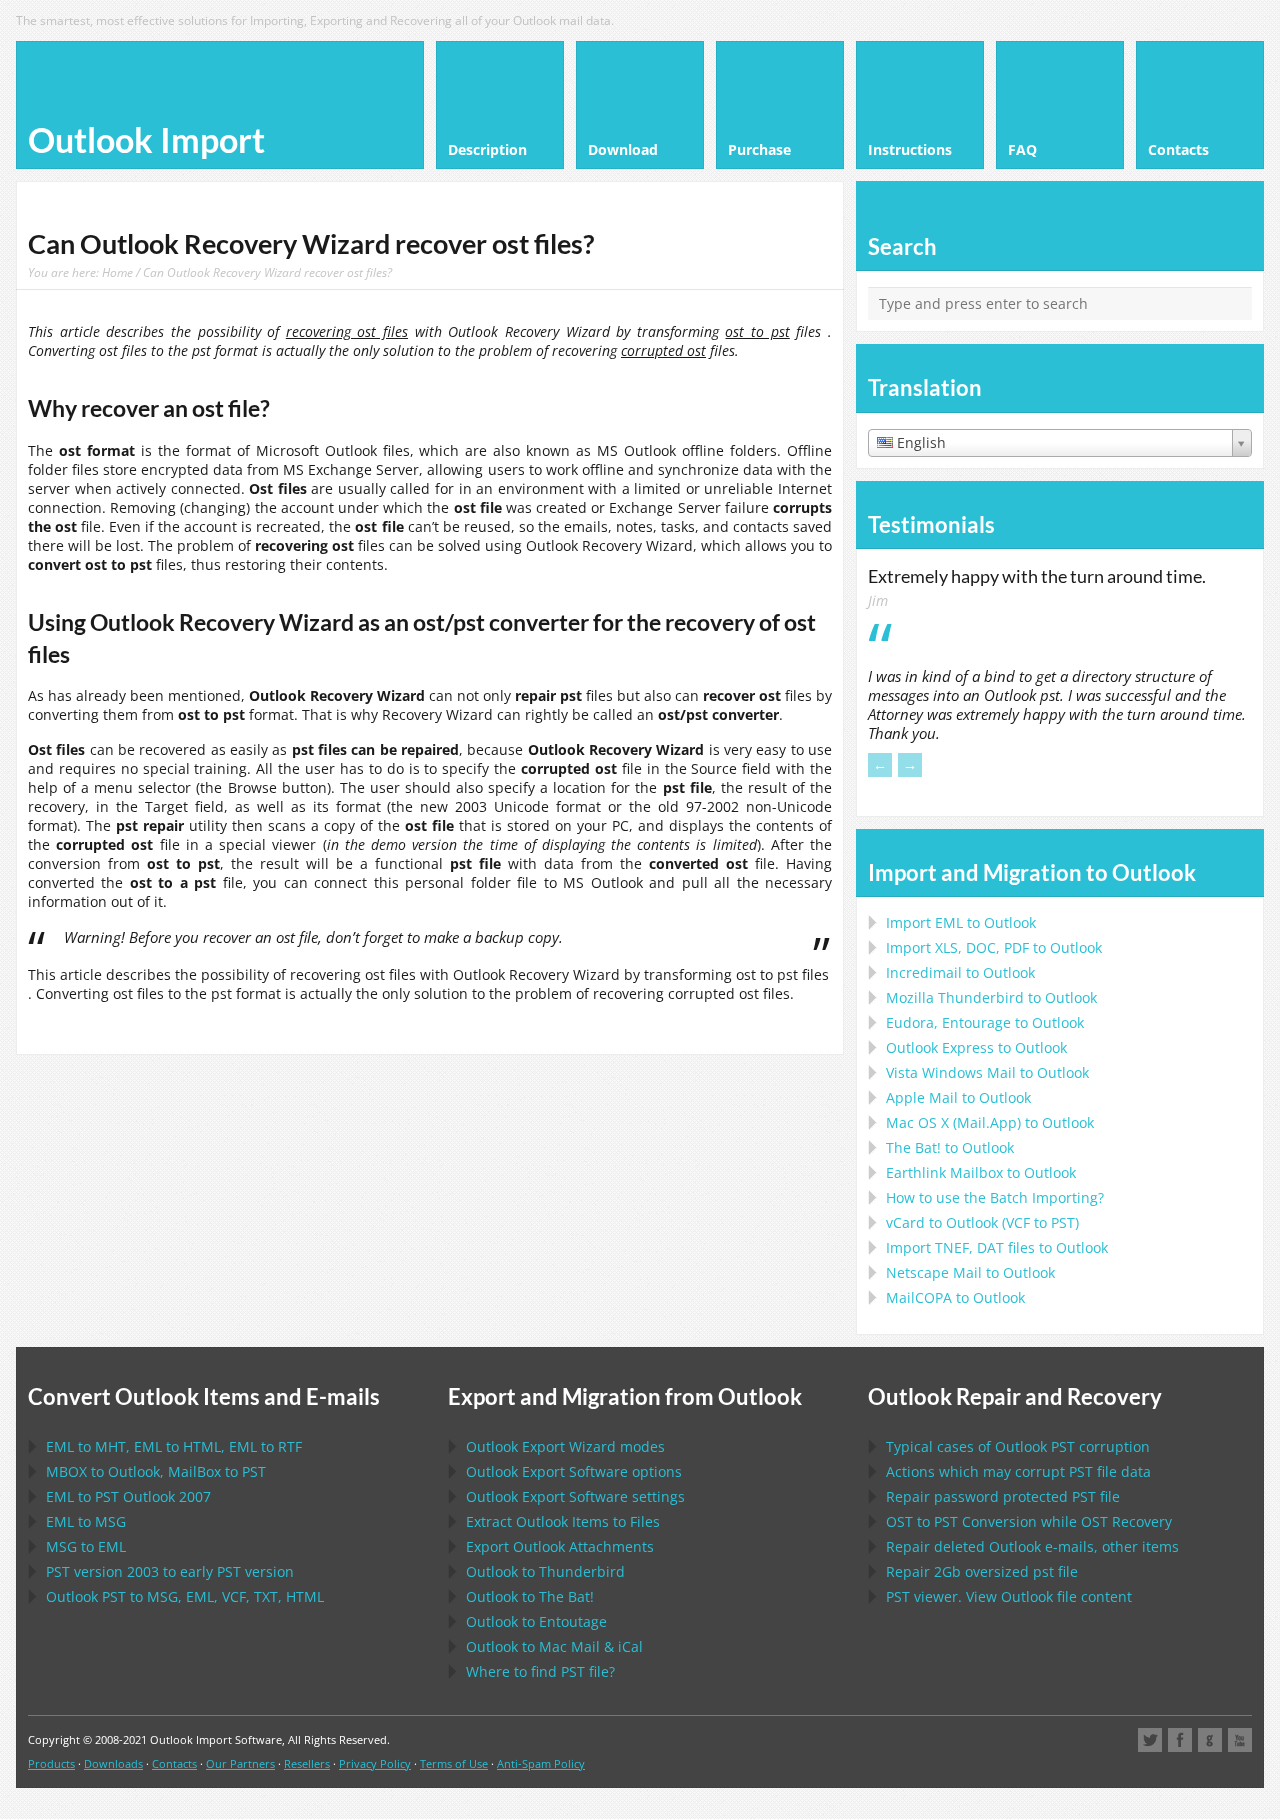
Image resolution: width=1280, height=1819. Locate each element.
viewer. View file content (1009, 1596)
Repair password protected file (1003, 1496)
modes (565, 1446)
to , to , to (174, 1446)
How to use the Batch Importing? (995, 1197)
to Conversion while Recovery (1029, 1521)
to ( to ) (982, 1222)
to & (554, 1646)
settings (575, 1496)
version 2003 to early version (170, 1571)
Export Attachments (560, 1546)
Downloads (113, 1763)
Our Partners (240, 1763)
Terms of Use (454, 1763)
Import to (961, 922)
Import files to (997, 1247)
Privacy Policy (375, 1763)
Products (51, 1763)
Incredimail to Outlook (960, 972)
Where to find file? (540, 1671)
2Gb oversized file (982, 1571)
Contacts (174, 1763)
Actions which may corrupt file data (1018, 1471)
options (574, 1471)
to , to (156, 1471)
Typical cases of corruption (1018, 1446)
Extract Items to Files (563, 1521)
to (991, 997)
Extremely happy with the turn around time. (1037, 576)
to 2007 (128, 1496)
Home (117, 272)
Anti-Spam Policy (541, 1763)
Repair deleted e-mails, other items (1032, 1546)
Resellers (307, 1763)
